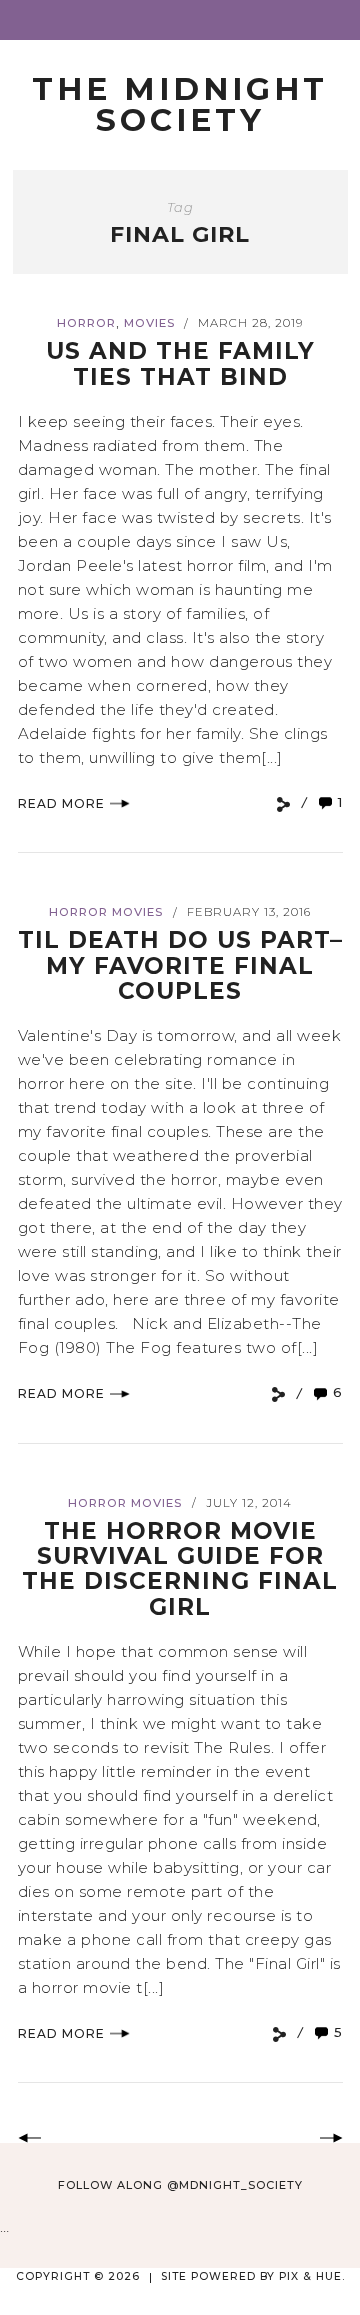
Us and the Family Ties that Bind (180, 363)
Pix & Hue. (312, 2276)
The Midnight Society (180, 104)
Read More (61, 803)
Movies (149, 323)
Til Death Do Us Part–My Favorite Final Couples (180, 965)
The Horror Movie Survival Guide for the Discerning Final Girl (180, 1569)
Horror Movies (106, 912)
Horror (86, 323)
